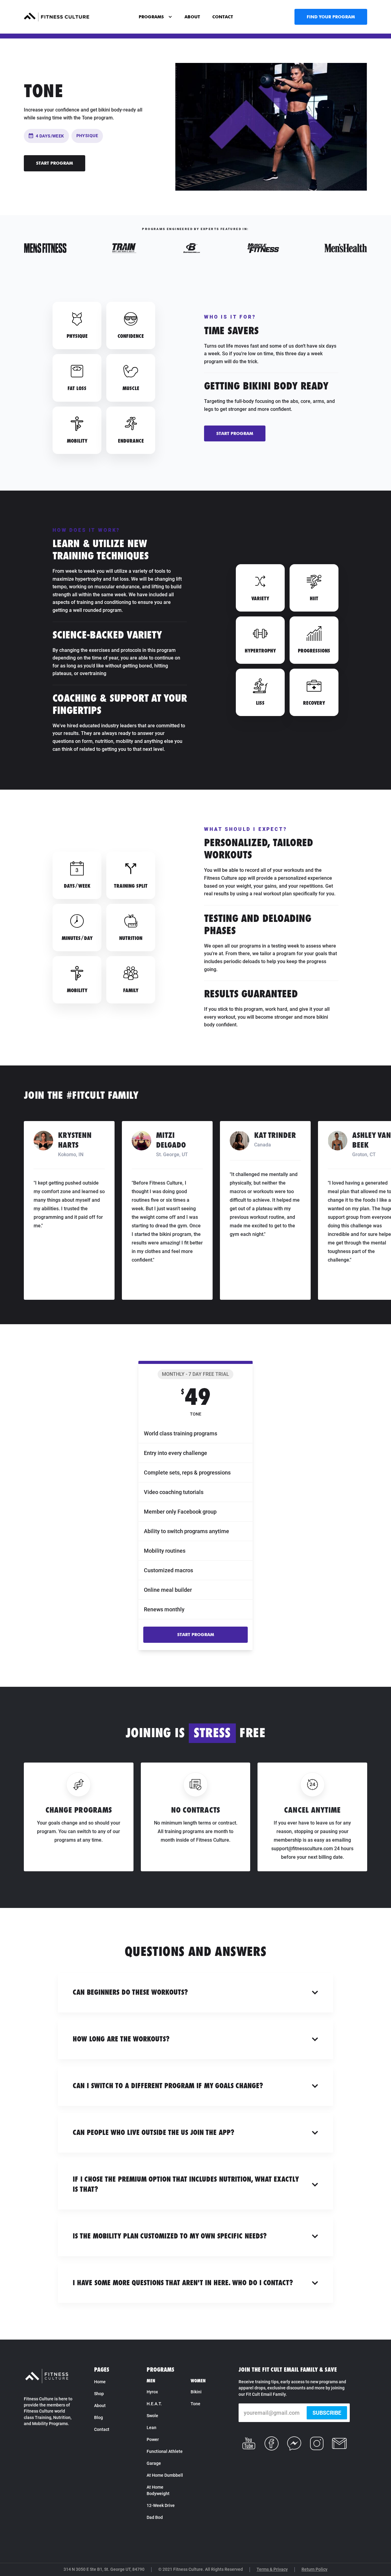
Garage (154, 2463)
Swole (152, 2416)
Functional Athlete (165, 2451)
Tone (195, 2404)
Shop (99, 2394)
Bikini (196, 2392)
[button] (155, 17)
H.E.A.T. (154, 2404)
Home (100, 2382)
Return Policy (314, 2569)
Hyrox (152, 2392)
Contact (102, 2429)
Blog (99, 2417)
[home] (57, 17)
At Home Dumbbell (165, 2475)
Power (153, 2439)
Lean (152, 2428)
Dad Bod (155, 2517)
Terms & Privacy (272, 2569)
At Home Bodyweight (158, 2490)
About (100, 2406)
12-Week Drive (161, 2505)
